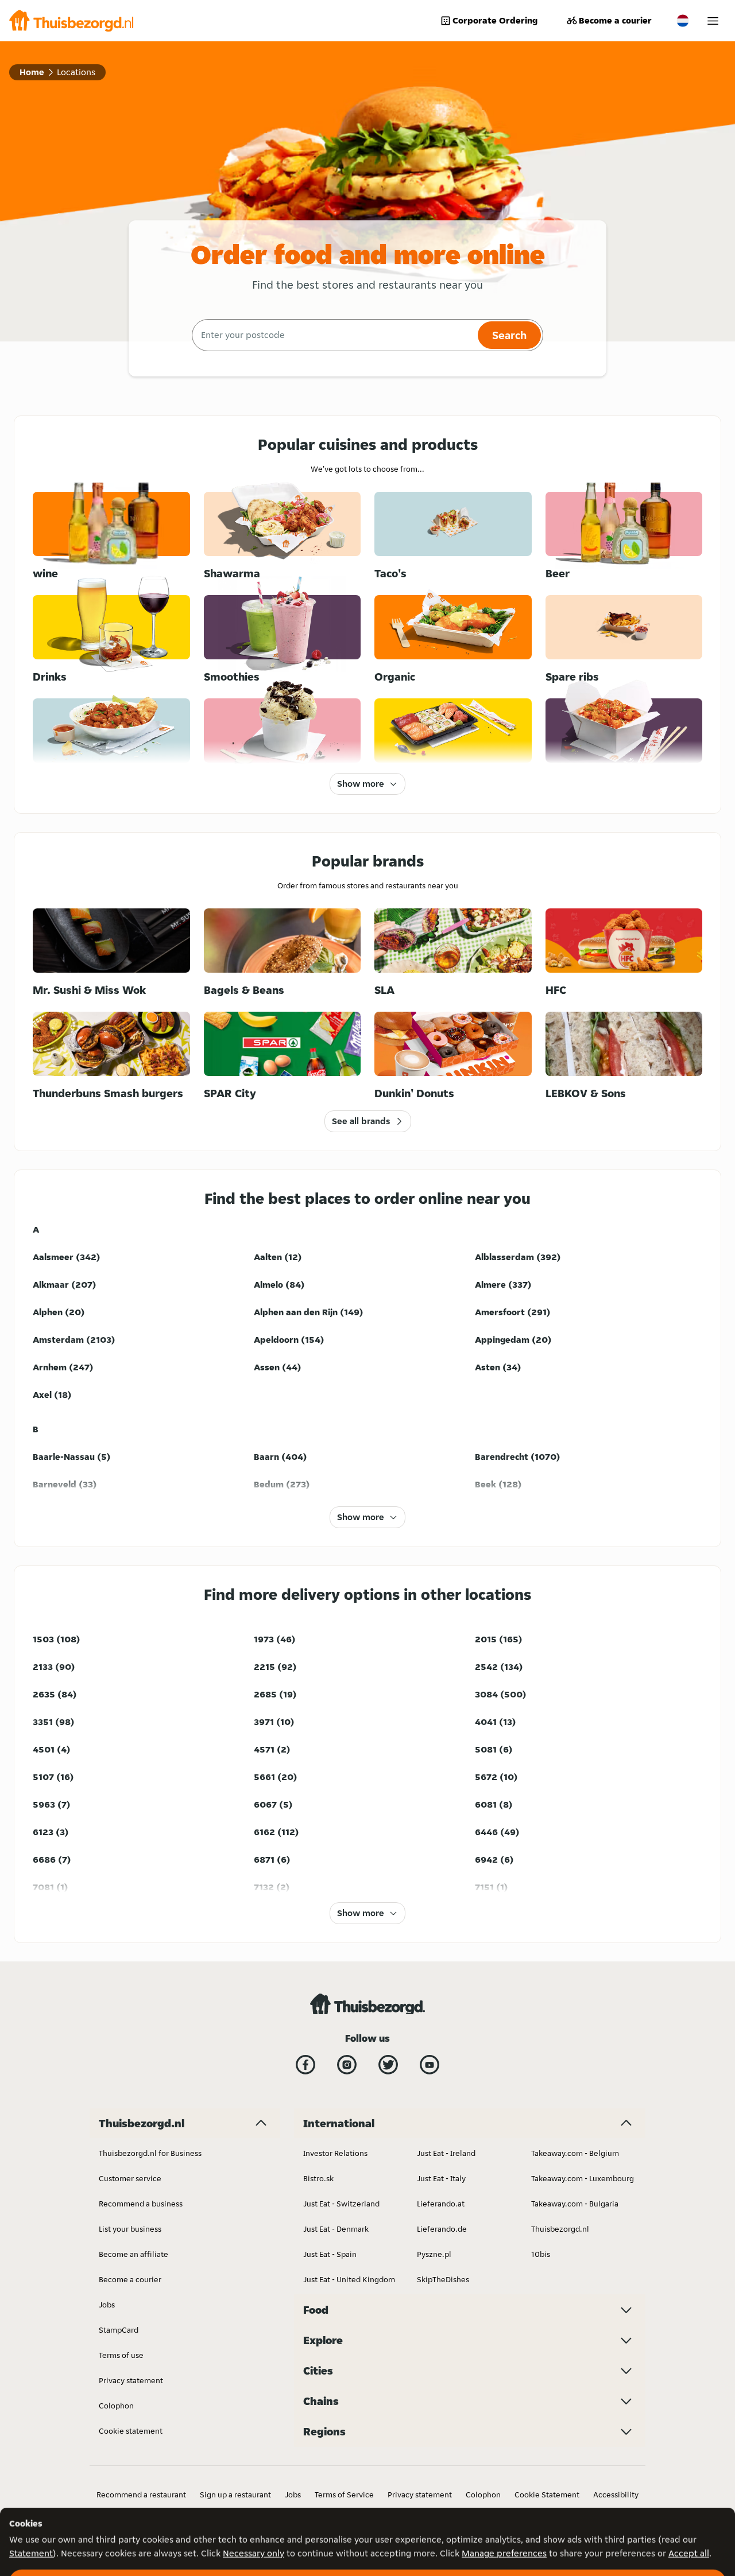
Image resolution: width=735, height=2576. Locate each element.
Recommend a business (141, 2204)
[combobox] (333, 335)
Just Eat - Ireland (446, 2153)
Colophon (116, 2406)
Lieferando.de (442, 2229)
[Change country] (683, 21)
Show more (361, 784)
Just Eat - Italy (441, 2178)
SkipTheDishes (443, 2279)
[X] (388, 2065)
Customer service (130, 2178)
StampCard (119, 2330)
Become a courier (615, 20)
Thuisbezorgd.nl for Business (150, 2153)
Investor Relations (335, 2153)
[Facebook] (305, 2065)
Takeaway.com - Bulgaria (575, 2204)
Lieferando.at (441, 2204)
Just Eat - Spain (330, 2254)
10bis (541, 2254)
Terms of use (121, 2355)
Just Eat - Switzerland (341, 2204)
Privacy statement (131, 2380)
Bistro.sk (318, 2178)
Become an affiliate (134, 2254)
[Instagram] (347, 2065)
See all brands (361, 1121)
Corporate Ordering (495, 20)
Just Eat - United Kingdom (349, 2279)
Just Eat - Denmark (336, 2229)
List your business (130, 2229)
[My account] (713, 21)
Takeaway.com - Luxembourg (583, 2178)
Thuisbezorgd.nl (560, 2229)
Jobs (107, 2305)
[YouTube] (430, 2065)
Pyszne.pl (434, 2254)
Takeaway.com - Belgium (575, 2153)
